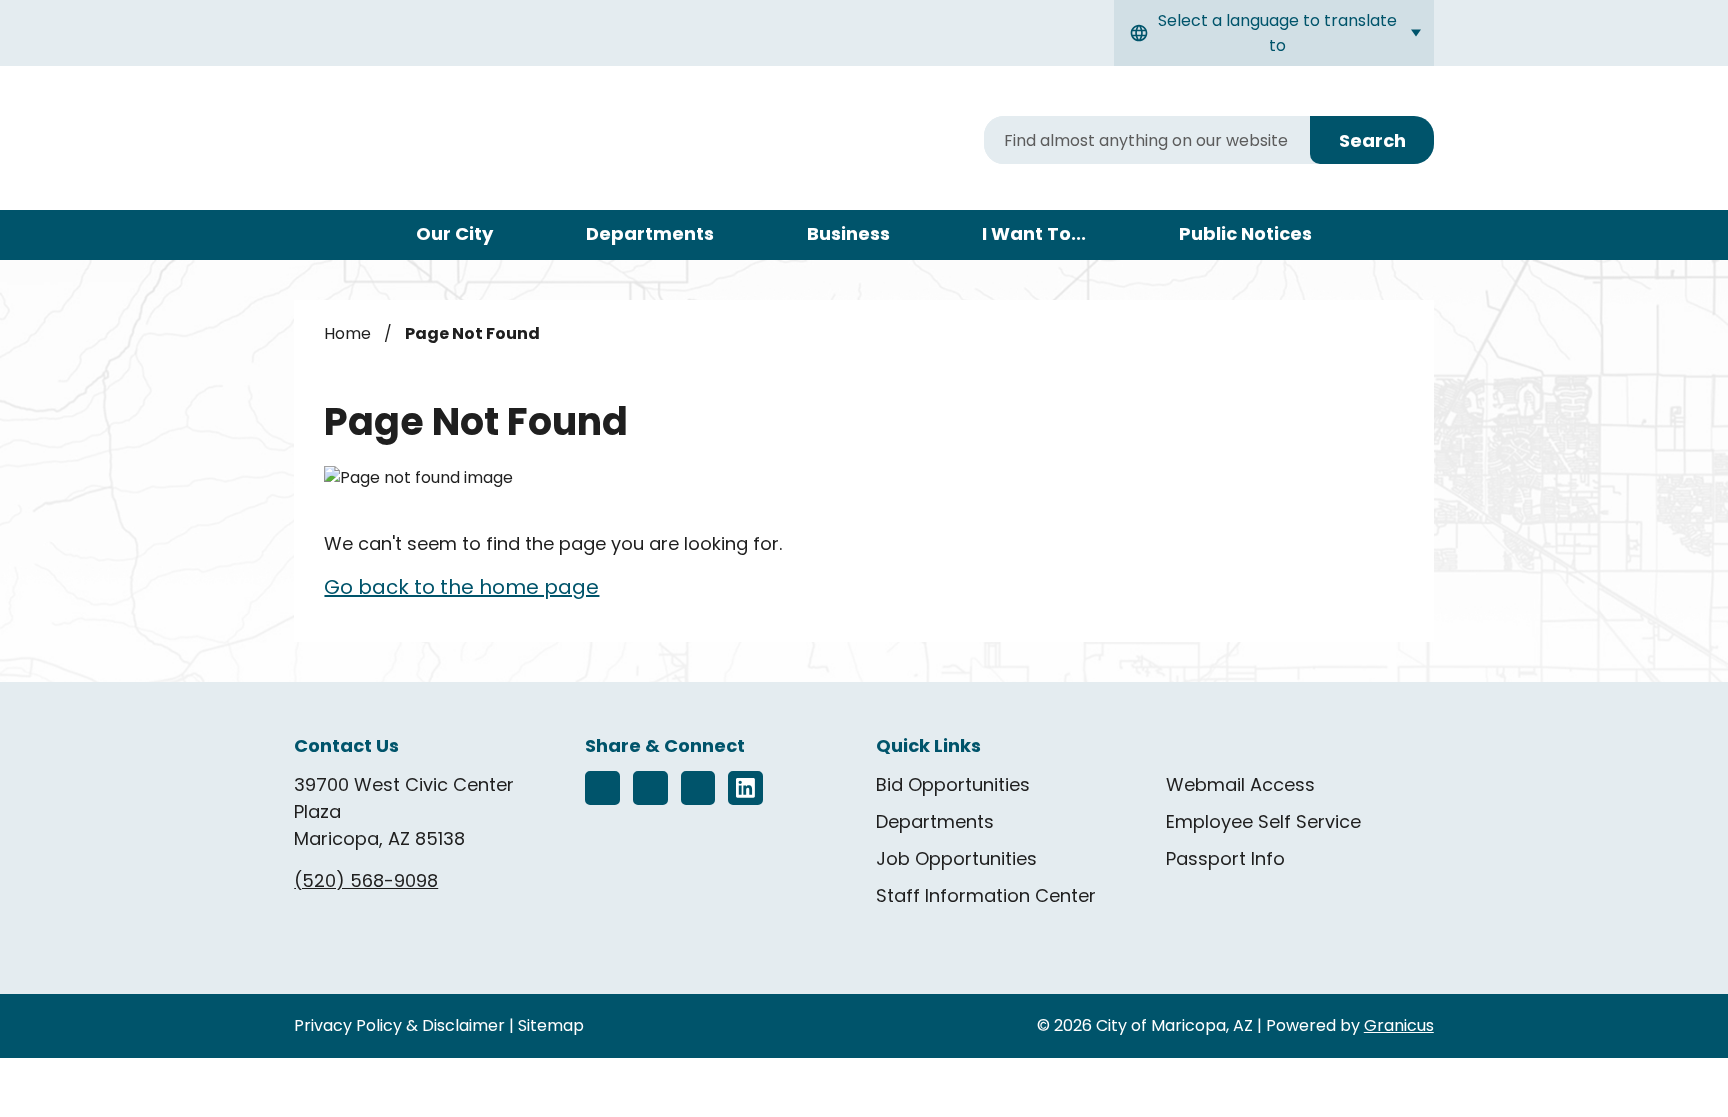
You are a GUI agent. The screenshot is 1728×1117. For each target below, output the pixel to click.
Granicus (1399, 1025)
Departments (650, 233)
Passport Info (1225, 858)
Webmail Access (1240, 784)
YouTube (698, 788)
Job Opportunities (956, 858)
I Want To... (1034, 233)
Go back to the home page (461, 587)
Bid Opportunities (953, 784)
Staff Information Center (986, 895)
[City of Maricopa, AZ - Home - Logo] (465, 141)
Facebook (602, 788)
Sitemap (551, 1025)
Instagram (650, 788)
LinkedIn (745, 788)
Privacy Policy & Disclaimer (399, 1025)
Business (848, 233)
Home (347, 333)
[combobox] (1274, 33)
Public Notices (1245, 233)
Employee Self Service (1263, 821)
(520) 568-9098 (366, 880)
